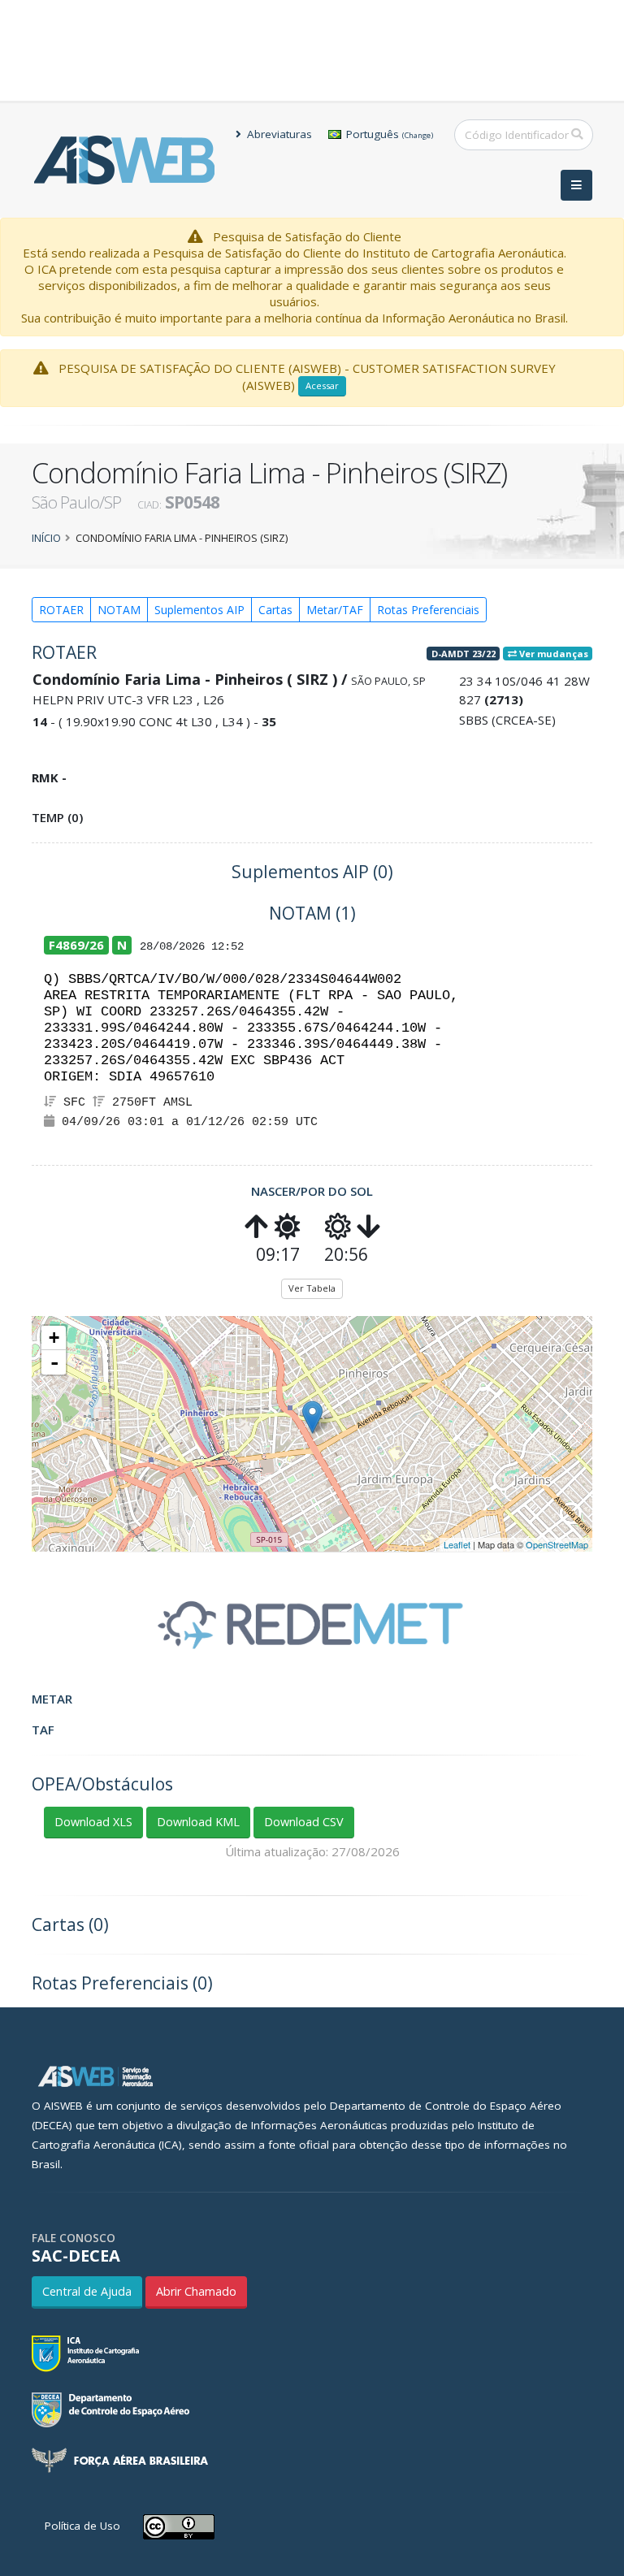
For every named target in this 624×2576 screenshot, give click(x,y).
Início (46, 538)
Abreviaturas (278, 134)
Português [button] (388, 134)
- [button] (54, 1362)
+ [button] (54, 1338)
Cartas (275, 610)
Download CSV (304, 1822)
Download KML (198, 1822)
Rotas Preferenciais (428, 610)
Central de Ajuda (87, 2291)
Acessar (322, 385)
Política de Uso (82, 2526)
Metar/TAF (335, 610)
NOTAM (119, 610)
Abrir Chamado (196, 2291)
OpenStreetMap (557, 1544)
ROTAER (61, 610)
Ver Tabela (312, 1288)
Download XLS (93, 1822)
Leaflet (457, 1544)
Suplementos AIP (199, 610)
